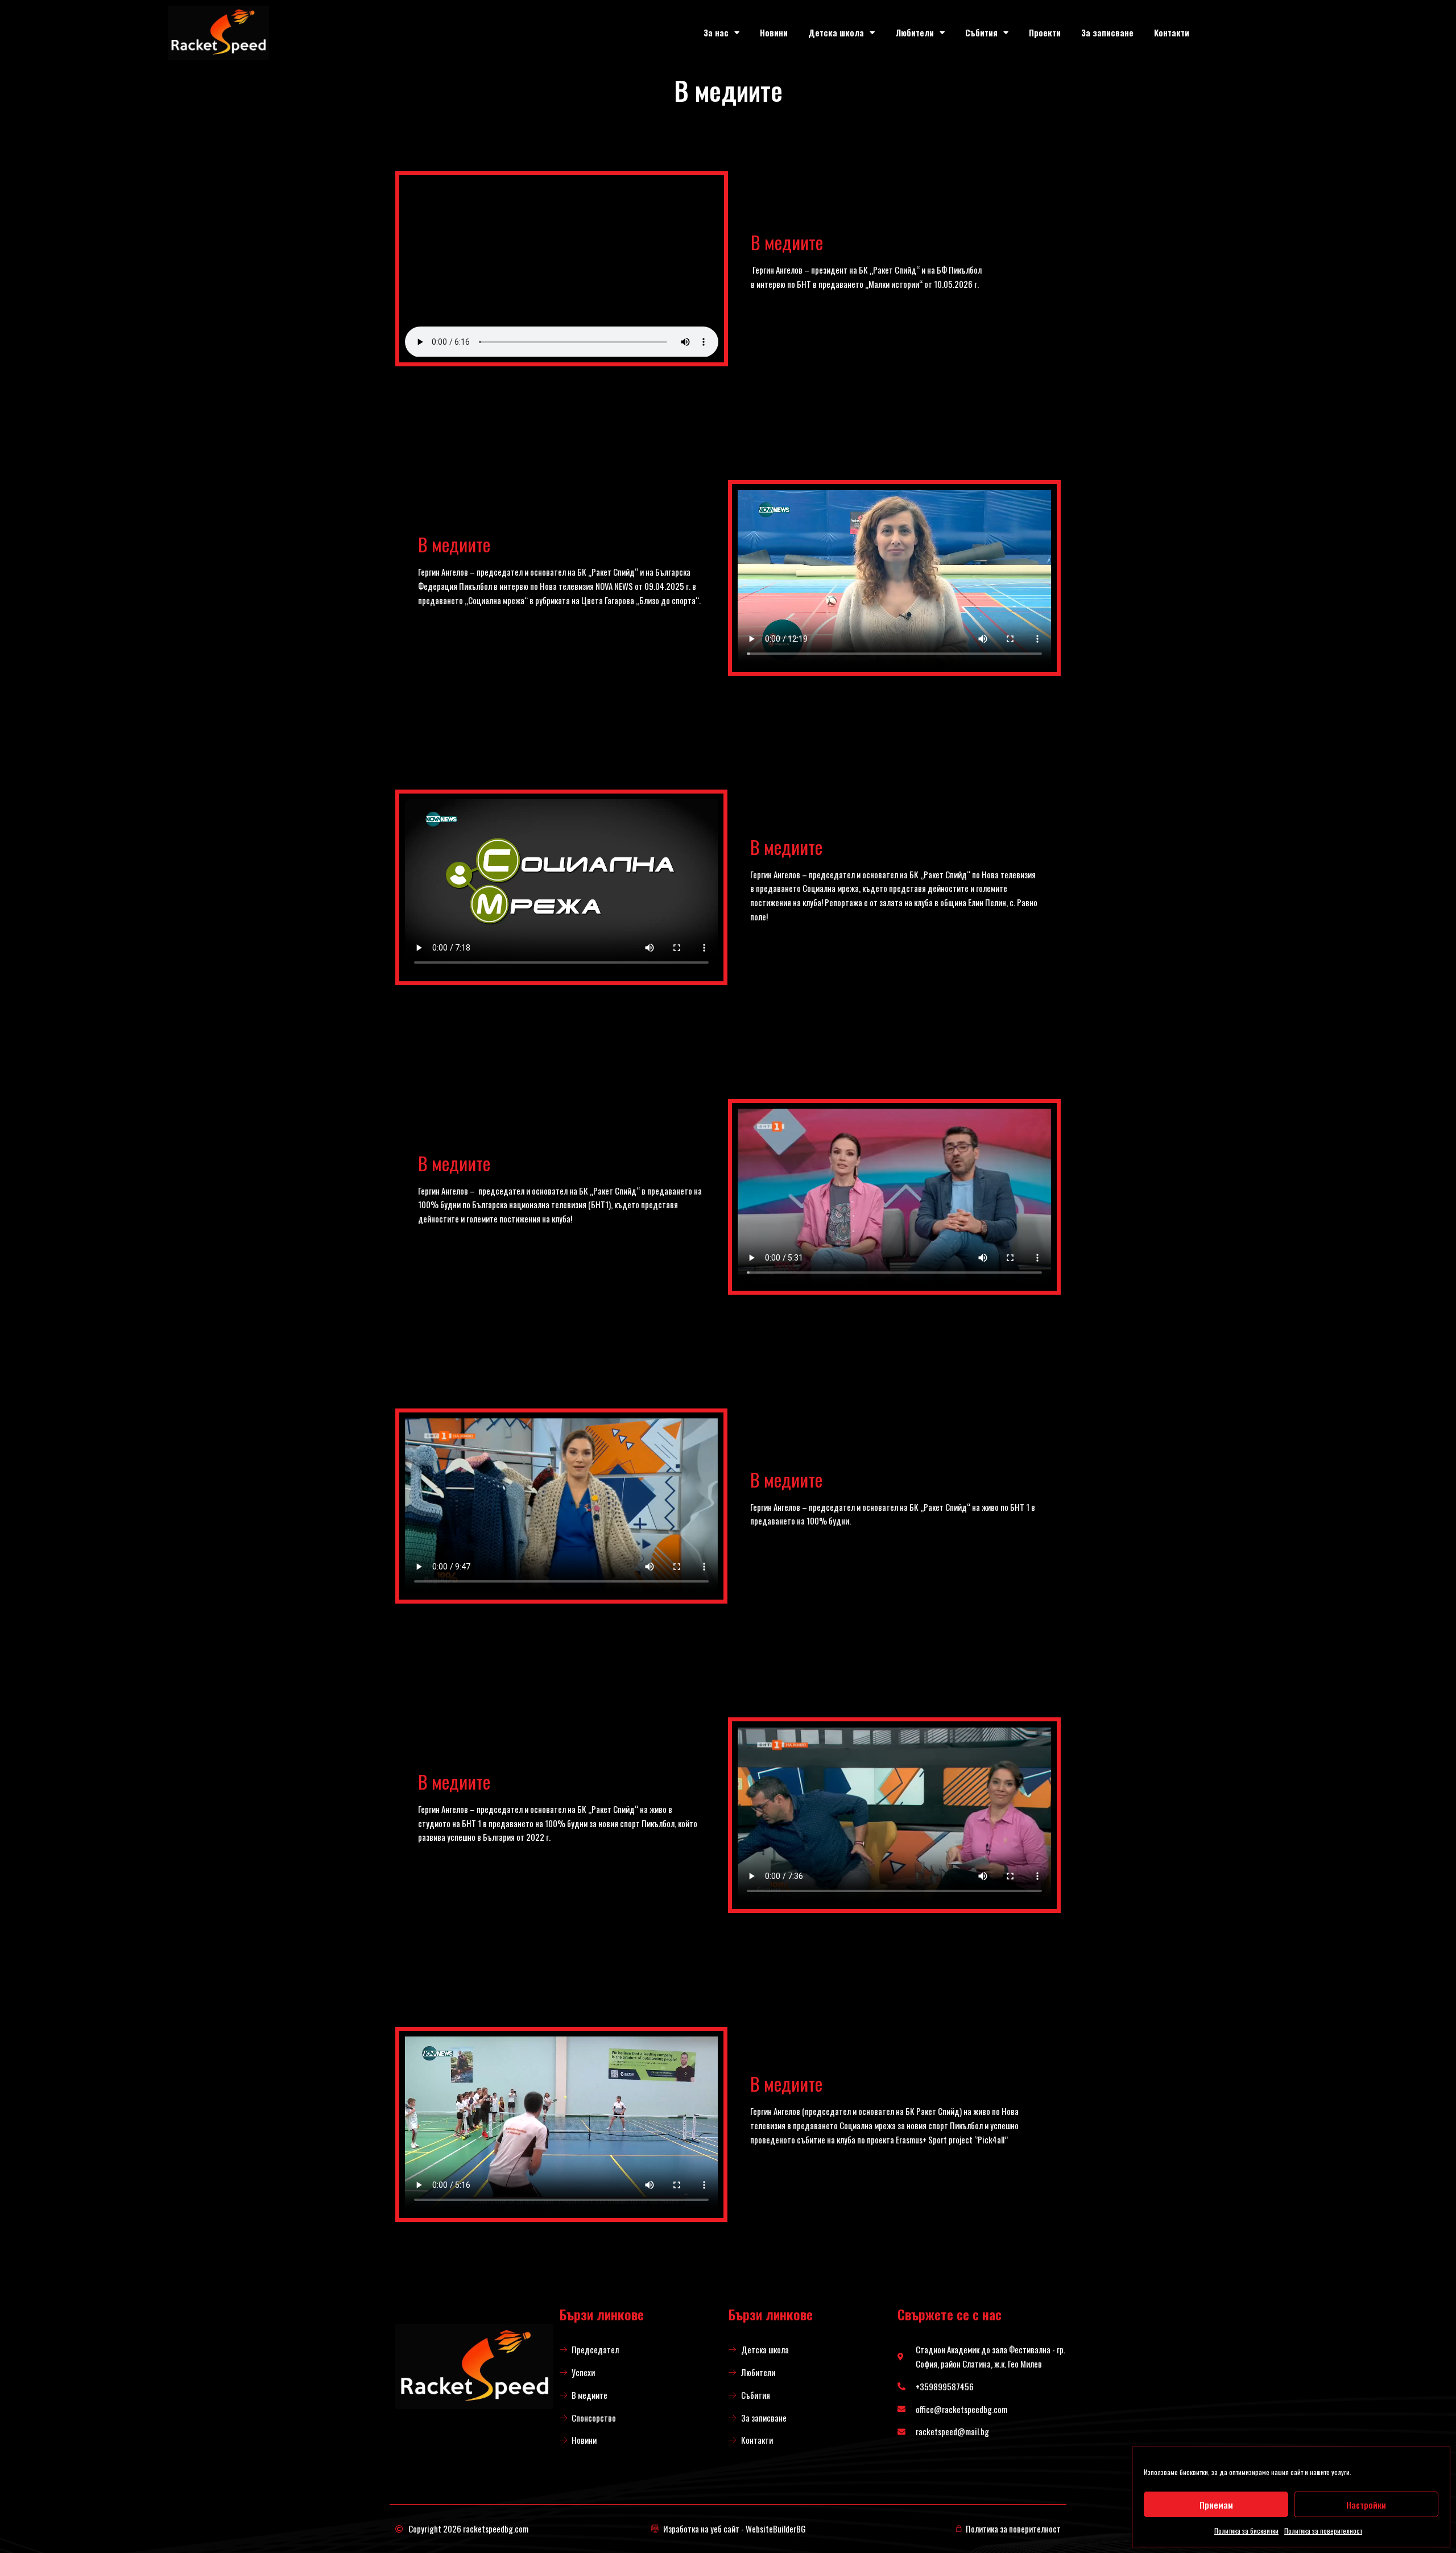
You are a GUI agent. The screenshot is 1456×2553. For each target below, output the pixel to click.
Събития (981, 32)
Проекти (1045, 32)
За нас (716, 32)
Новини (774, 32)
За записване (1107, 32)
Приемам (1216, 2505)
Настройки (1366, 2505)
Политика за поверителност (1323, 2531)
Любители (915, 32)
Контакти (1172, 32)
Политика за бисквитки (1246, 2531)
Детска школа (836, 32)
